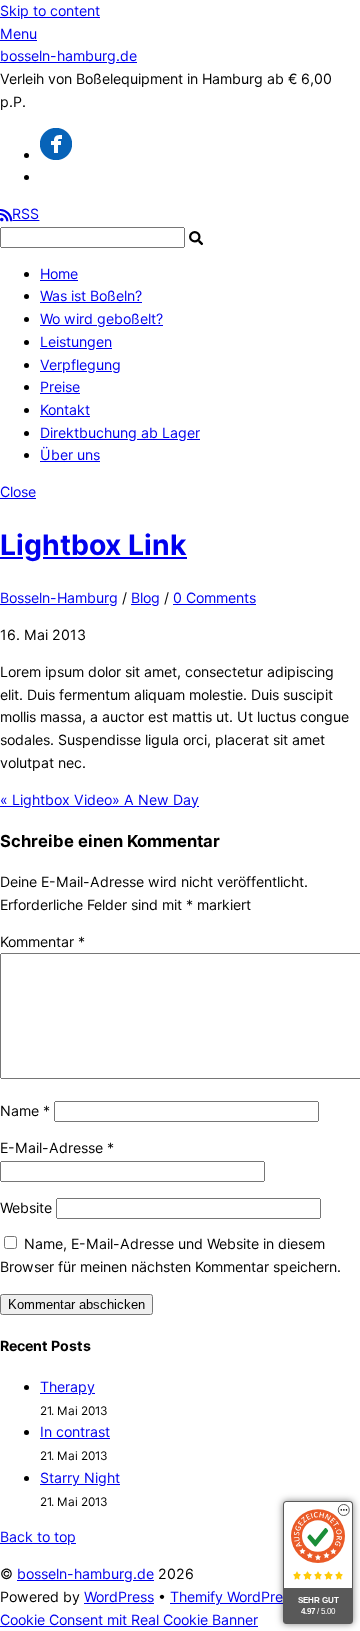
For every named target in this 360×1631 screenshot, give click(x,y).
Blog (145, 597)
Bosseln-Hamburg (59, 597)
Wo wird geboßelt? (101, 318)
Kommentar (42, 941)
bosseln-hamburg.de (85, 1573)
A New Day (155, 799)
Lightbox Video (56, 799)
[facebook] (56, 154)
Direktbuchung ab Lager (120, 432)
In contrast (75, 1431)
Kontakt (65, 409)
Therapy (67, 1386)
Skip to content (50, 10)
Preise (60, 386)
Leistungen (76, 341)
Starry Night (80, 1477)
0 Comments (214, 597)
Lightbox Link (93, 545)
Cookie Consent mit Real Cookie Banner (129, 1619)
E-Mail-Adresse (57, 1147)
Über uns (70, 454)
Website (26, 1207)
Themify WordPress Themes (261, 1596)
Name (25, 1110)
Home (59, 273)
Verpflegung (80, 364)
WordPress (119, 1596)
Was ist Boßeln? (91, 295)
